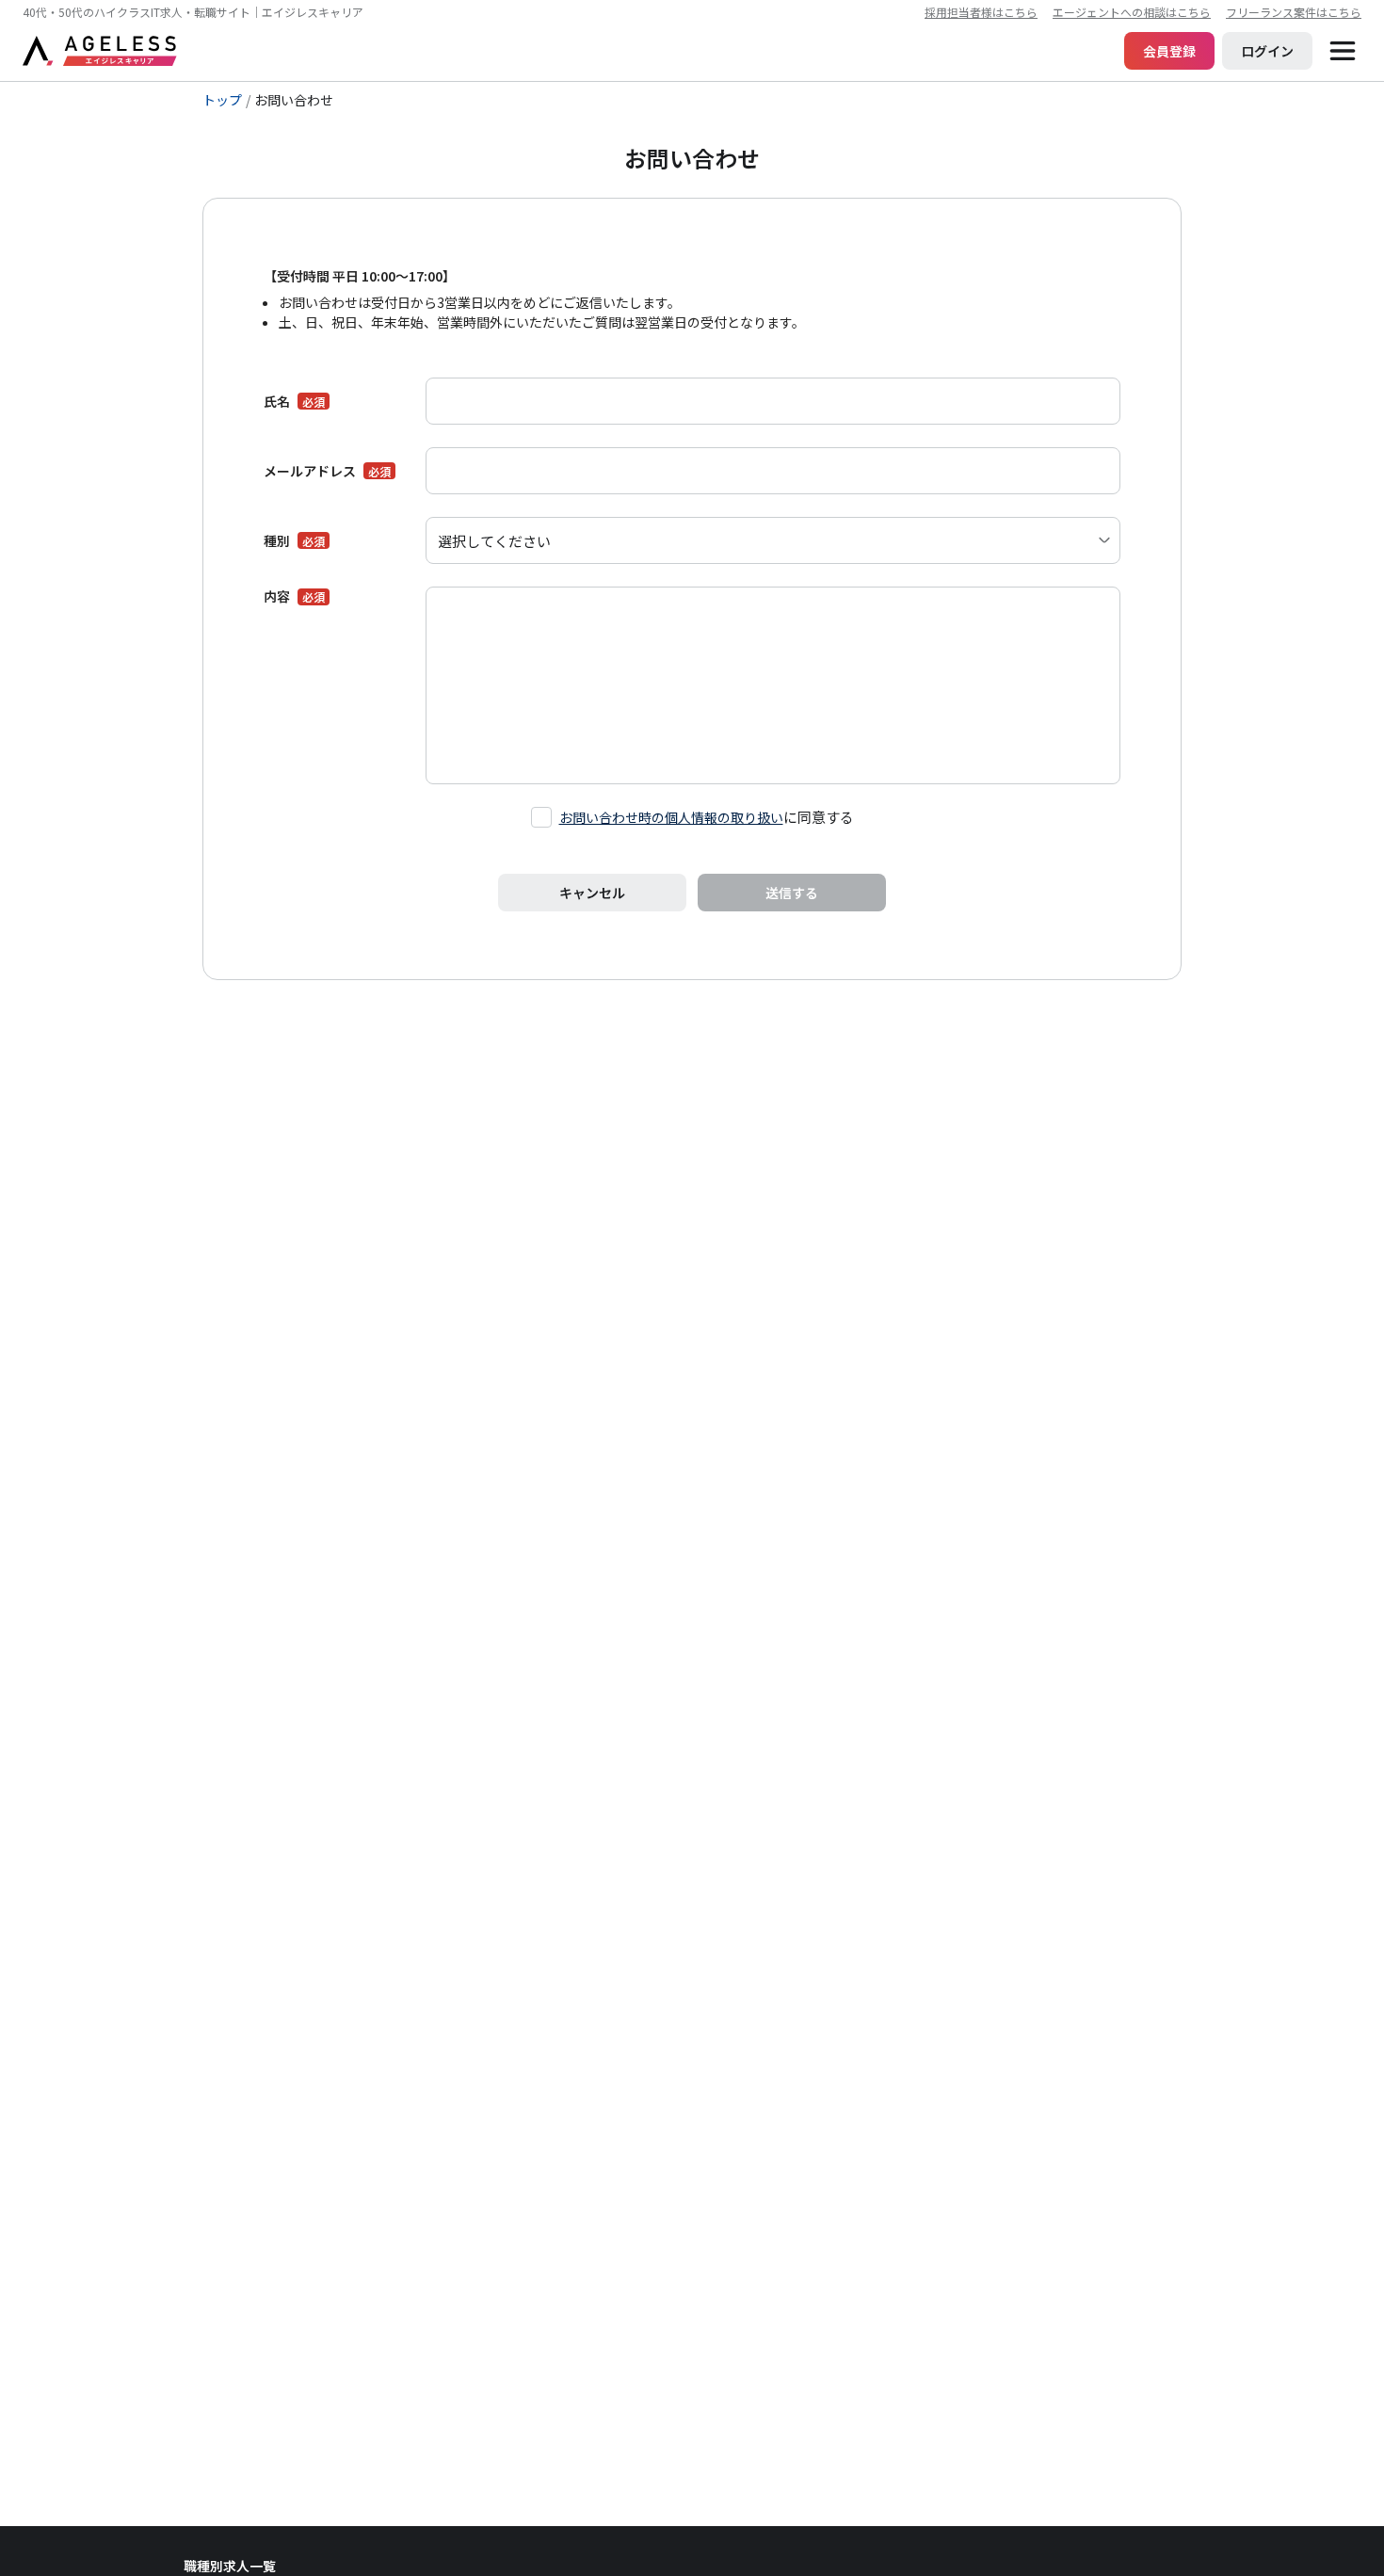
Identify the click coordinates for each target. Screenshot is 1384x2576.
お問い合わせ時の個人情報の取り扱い (671, 817)
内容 (277, 596)
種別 (277, 540)
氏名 (277, 401)
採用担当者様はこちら (981, 12)
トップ (222, 100)
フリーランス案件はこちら (1294, 12)
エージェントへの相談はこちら (1132, 12)
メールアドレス (310, 471)
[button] (1343, 51)
